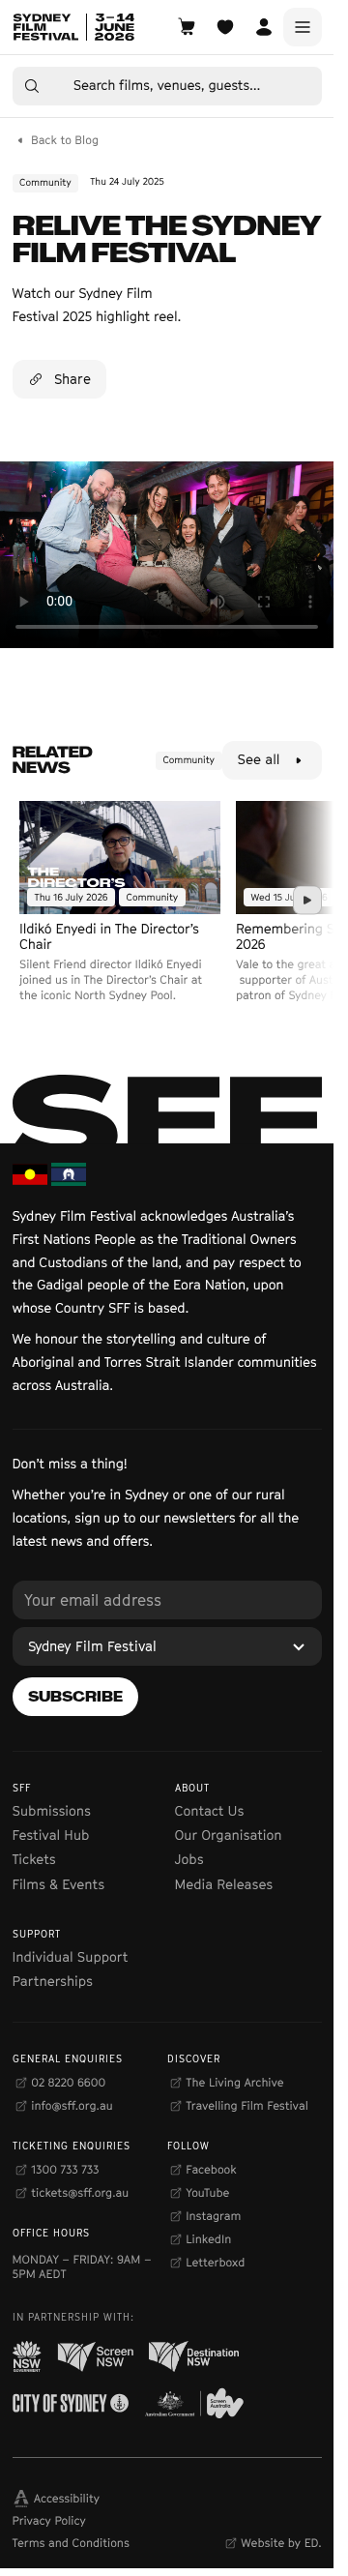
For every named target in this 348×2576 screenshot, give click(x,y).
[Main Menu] (303, 27)
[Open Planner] (225, 27)
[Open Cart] (187, 27)
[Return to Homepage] (73, 27)
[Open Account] (264, 27)
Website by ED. (281, 2543)
